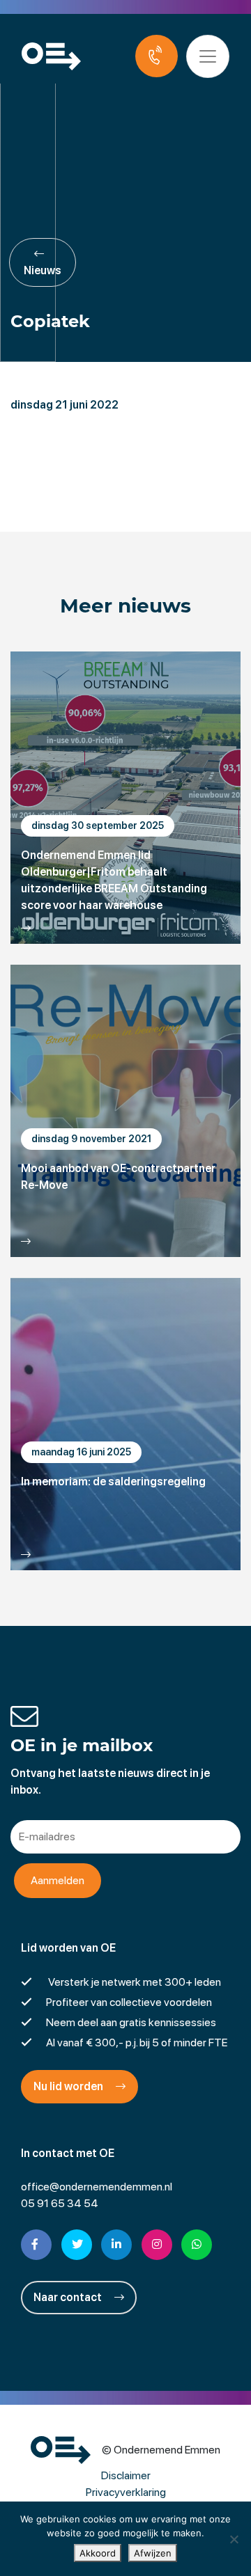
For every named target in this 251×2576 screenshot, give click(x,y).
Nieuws (43, 270)
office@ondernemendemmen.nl (97, 2187)
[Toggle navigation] (208, 56)
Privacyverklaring (126, 2492)
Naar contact (69, 2297)
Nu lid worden (69, 2086)
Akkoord (98, 2553)
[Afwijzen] (234, 2539)
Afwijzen (153, 2553)
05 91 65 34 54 (60, 2203)
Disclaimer (126, 2475)
